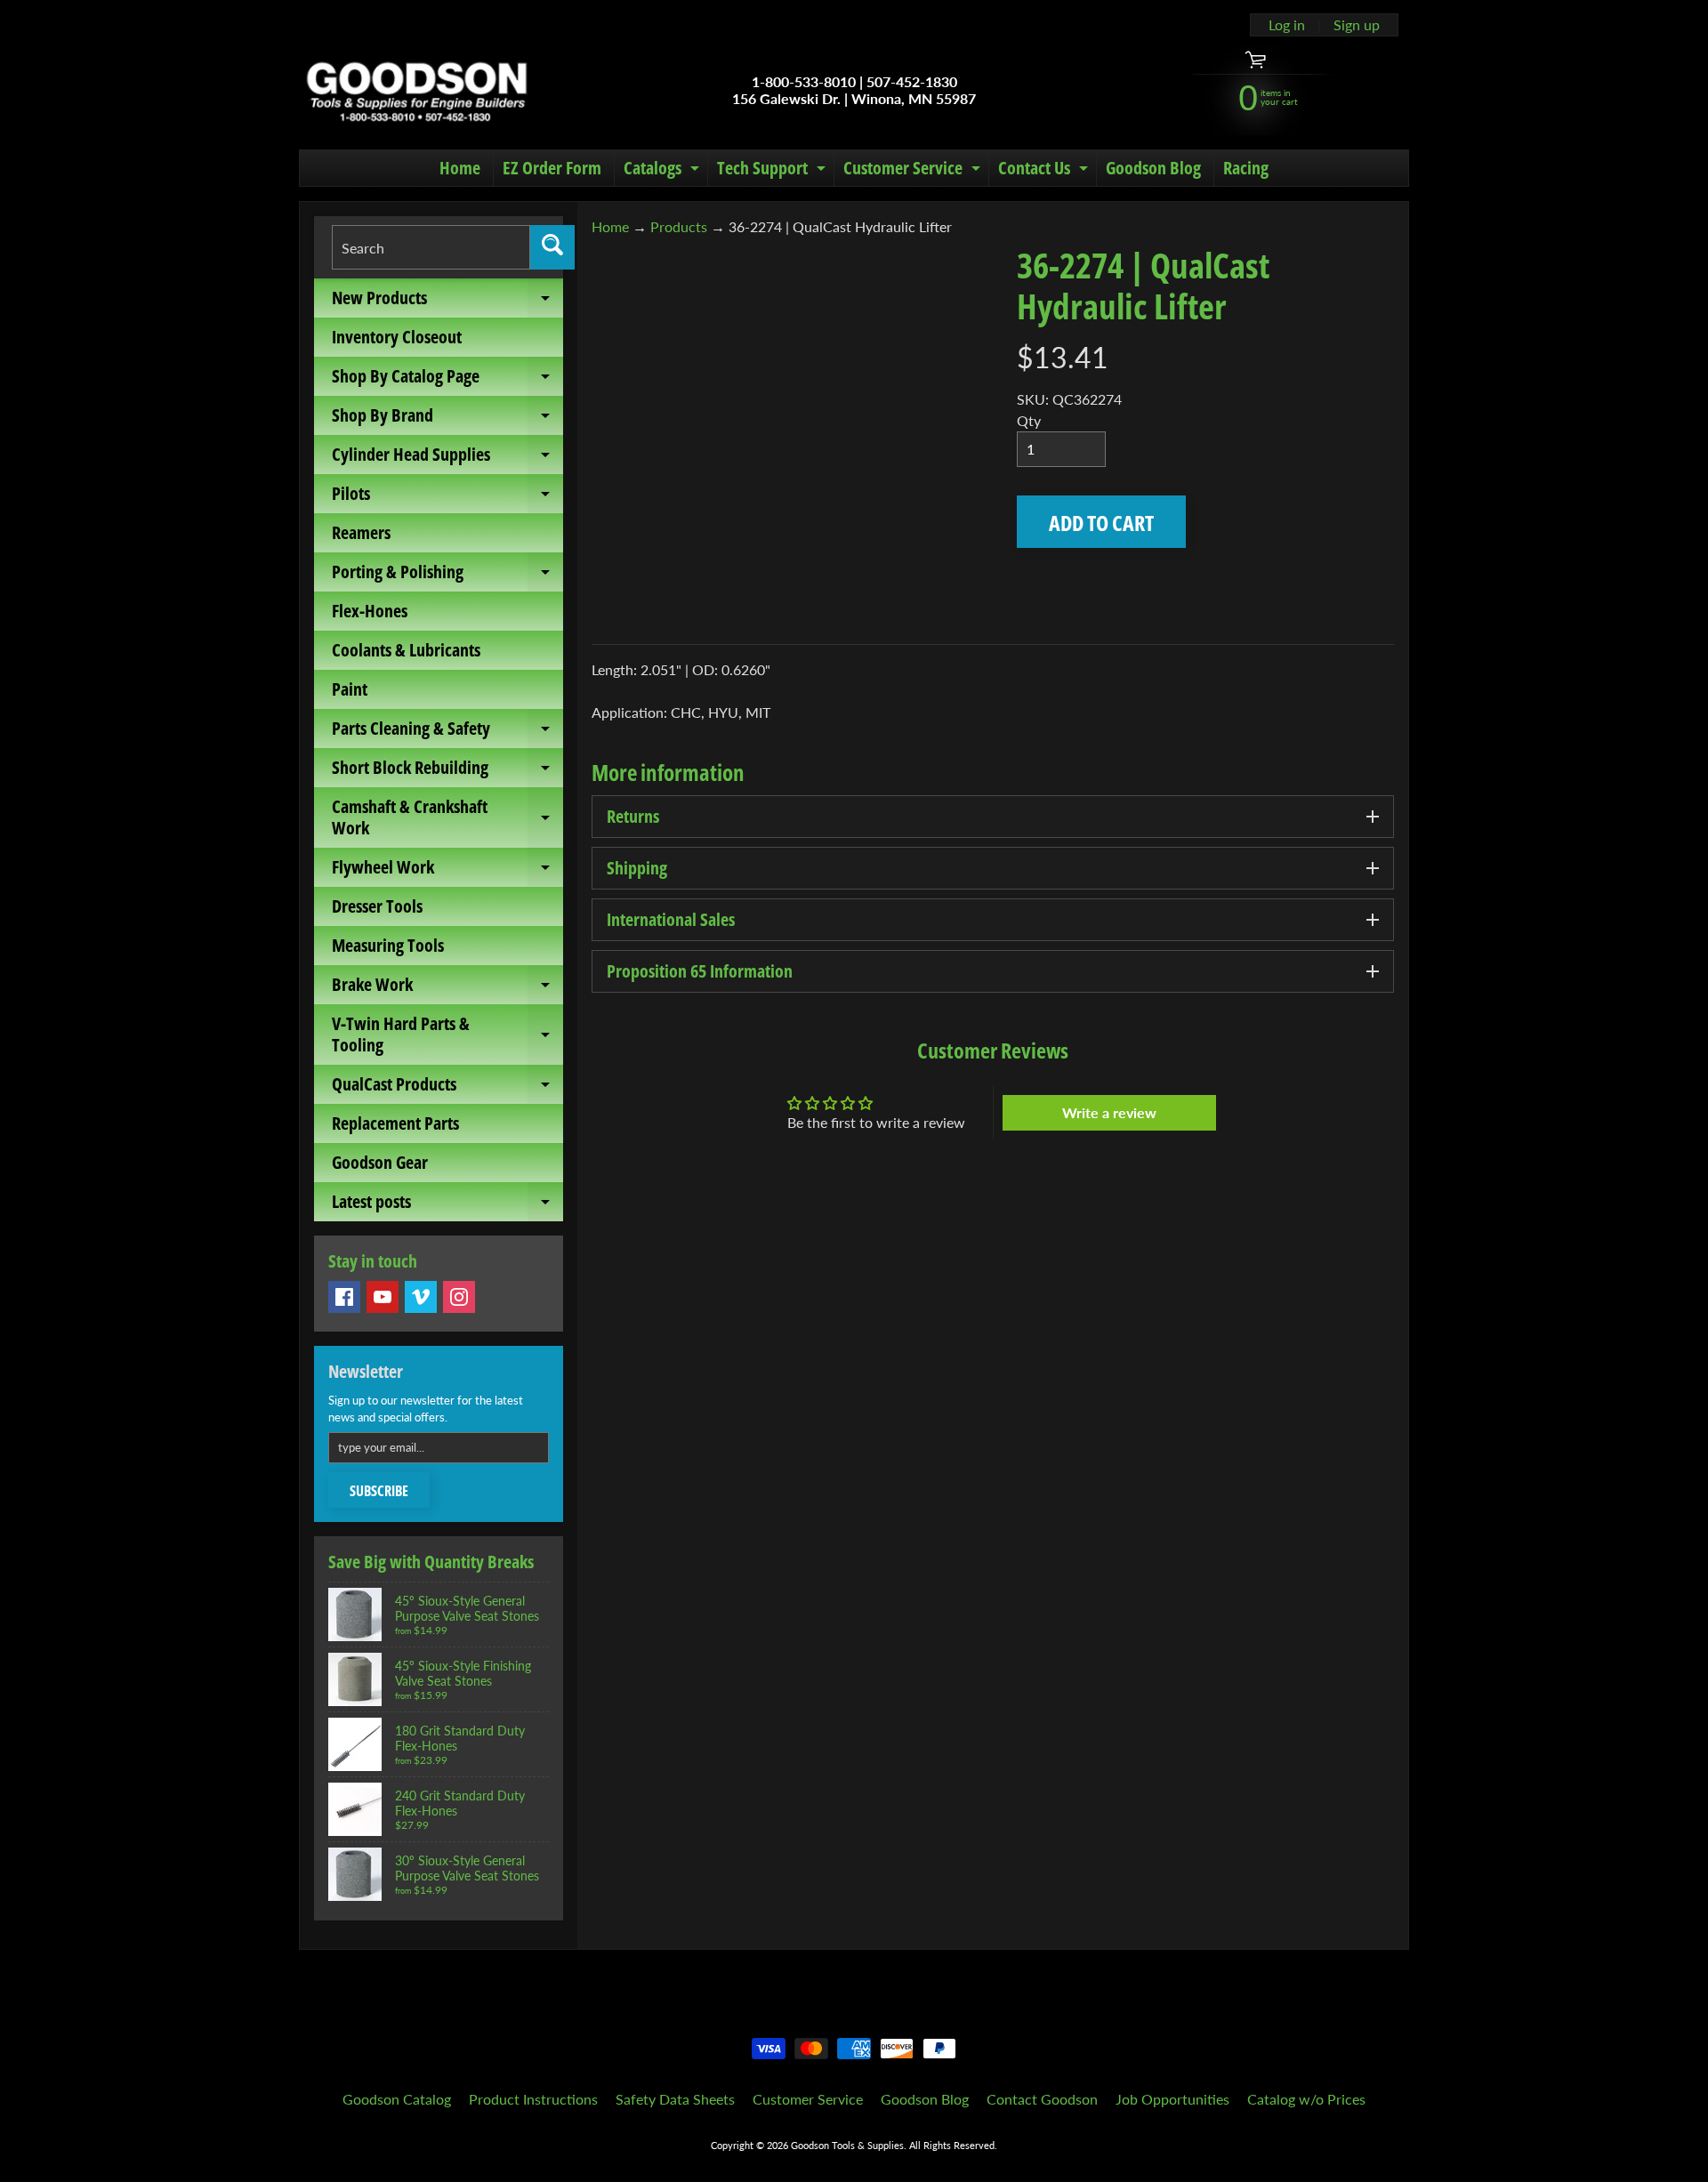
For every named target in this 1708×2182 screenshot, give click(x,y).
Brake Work (447, 988)
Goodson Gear (380, 1162)
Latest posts (447, 1205)
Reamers (361, 532)
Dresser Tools (377, 906)
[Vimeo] (421, 1297)
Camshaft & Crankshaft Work (447, 818)
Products (679, 226)
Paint (350, 689)
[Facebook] (344, 1297)
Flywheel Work (447, 871)
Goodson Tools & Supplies (847, 2145)
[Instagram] (459, 1297)
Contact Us (1045, 171)
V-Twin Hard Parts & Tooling (447, 1035)
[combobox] (431, 247)
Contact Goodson (1042, 2099)
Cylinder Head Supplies (447, 458)
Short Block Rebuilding (447, 771)
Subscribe (379, 1491)
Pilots (447, 497)
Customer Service (914, 171)
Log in (1287, 25)
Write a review (1109, 1112)
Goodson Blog (1153, 168)
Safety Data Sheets (675, 2099)
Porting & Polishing (447, 576)
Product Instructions (533, 2099)
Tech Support (773, 171)
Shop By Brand (447, 419)
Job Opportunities (1172, 2099)
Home (460, 168)
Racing (1246, 168)
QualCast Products (447, 1088)
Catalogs (664, 171)
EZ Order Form (552, 168)
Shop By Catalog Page (447, 380)
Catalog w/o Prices (1306, 2099)
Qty (1029, 420)
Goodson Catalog (397, 2099)
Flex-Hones (370, 611)
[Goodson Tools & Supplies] (417, 90)
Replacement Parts (395, 1123)
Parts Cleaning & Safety (447, 732)
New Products (447, 302)
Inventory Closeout (397, 337)
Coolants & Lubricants (406, 650)
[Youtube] (383, 1297)
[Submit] (552, 247)
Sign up (1357, 25)
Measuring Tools (388, 945)
